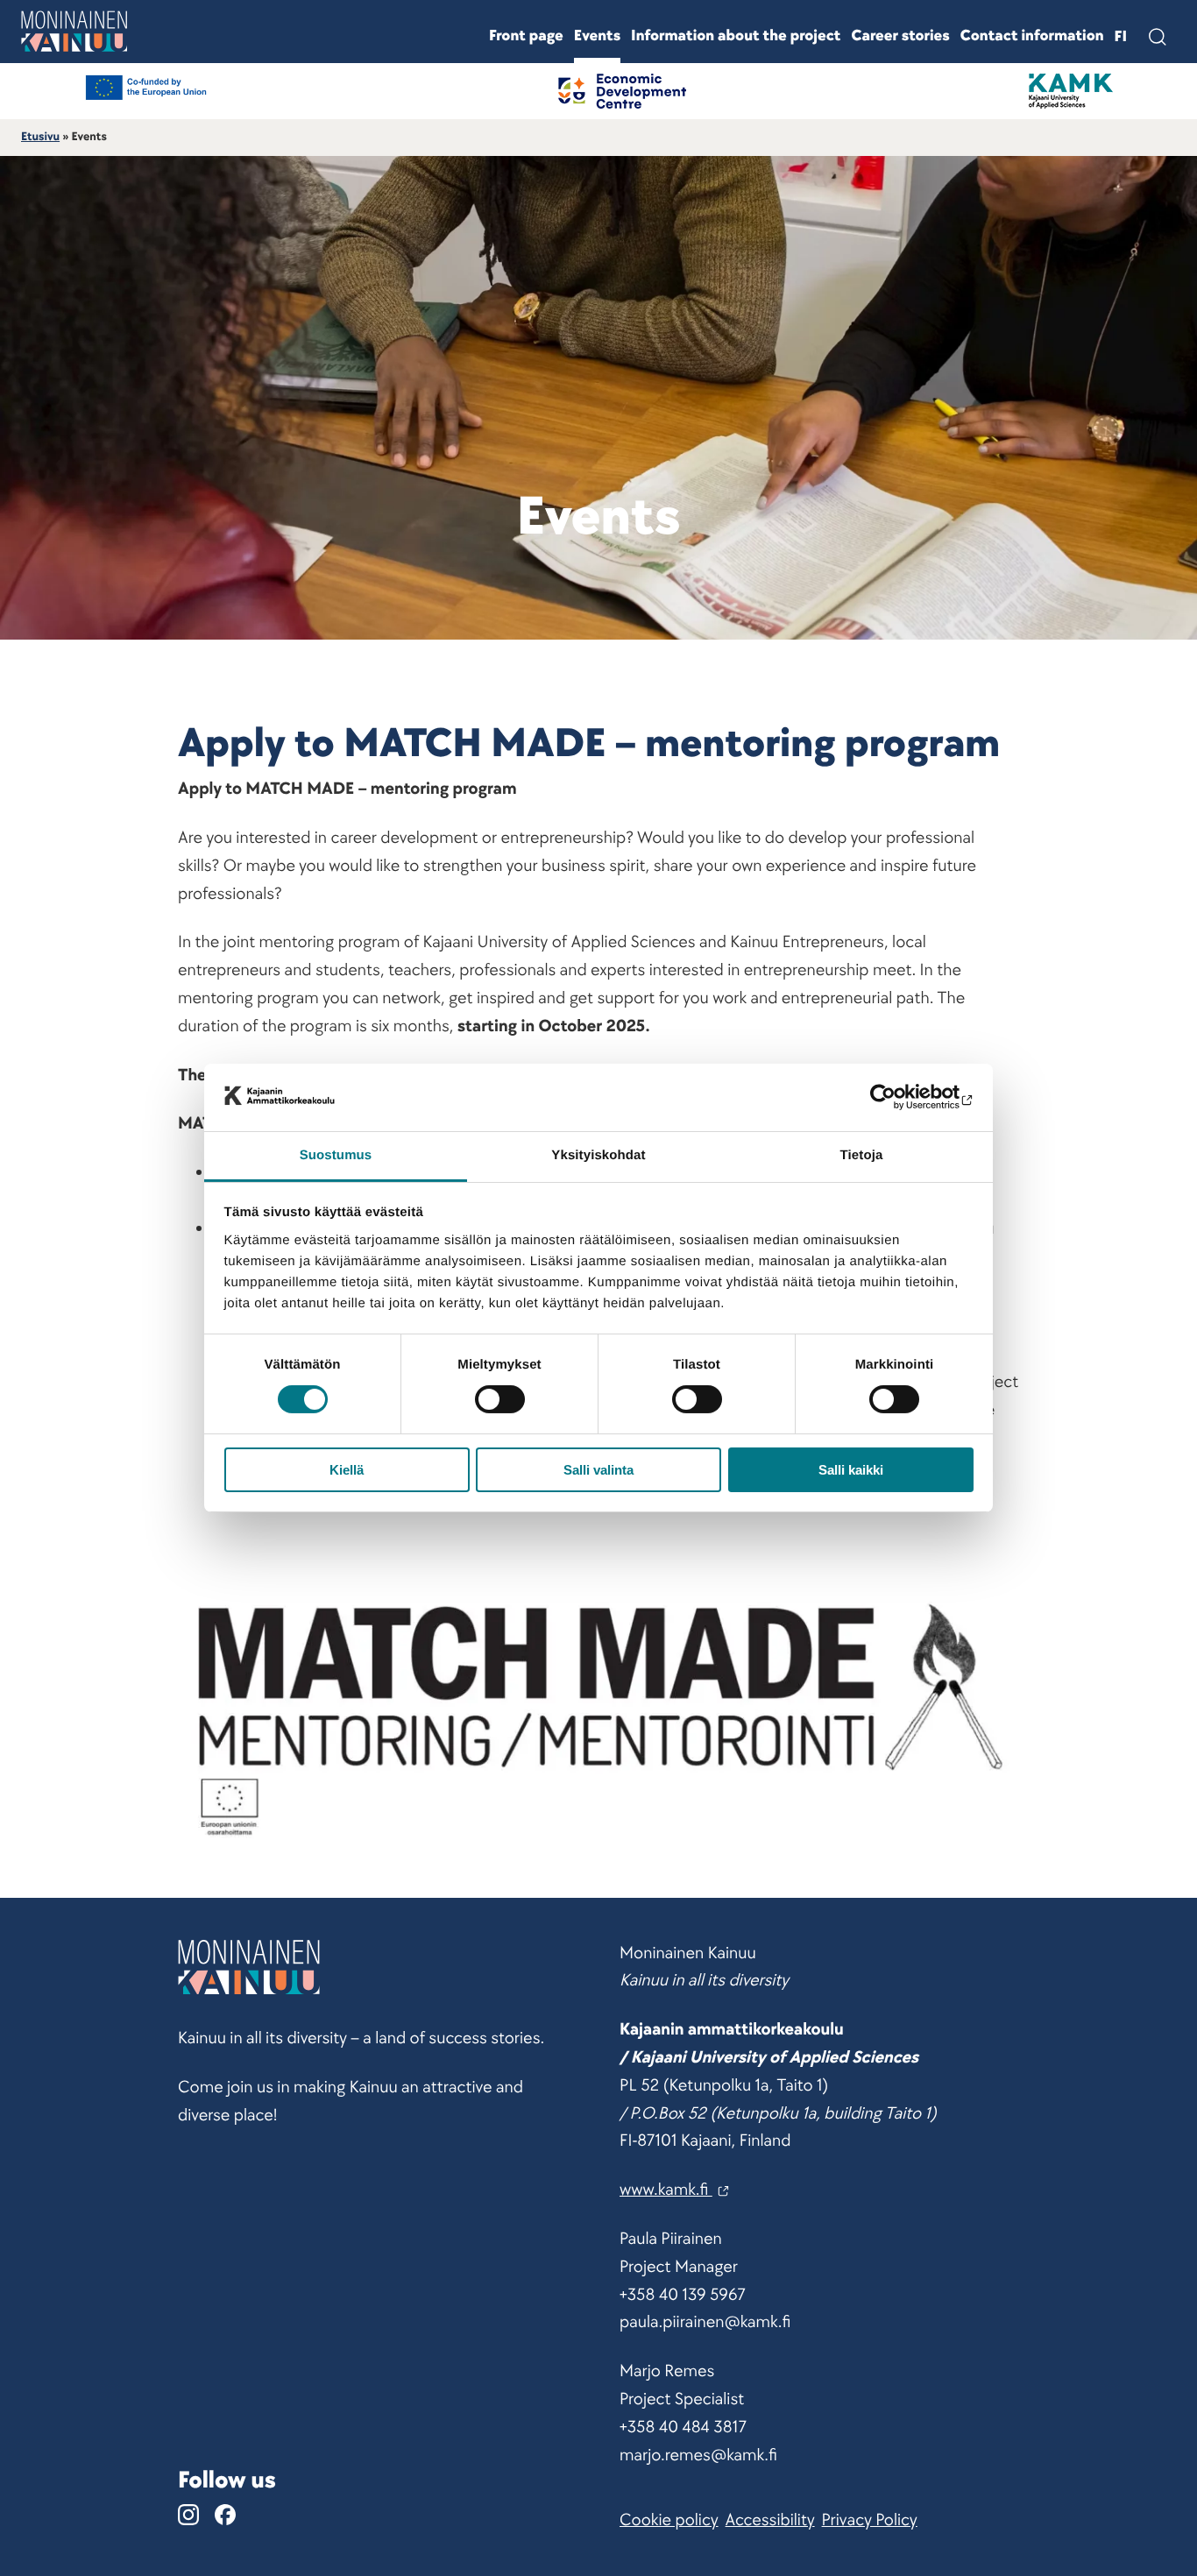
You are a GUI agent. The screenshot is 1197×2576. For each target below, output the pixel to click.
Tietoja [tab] (862, 1155)
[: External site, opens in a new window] (897, 1097)
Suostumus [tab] (336, 1155)
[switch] (500, 1399)
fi (1121, 37)
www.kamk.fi (666, 2190)
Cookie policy (669, 2520)
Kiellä (347, 1470)
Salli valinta (598, 1470)
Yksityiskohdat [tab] (598, 1155)
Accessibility (770, 2520)
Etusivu (40, 137)
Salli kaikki (851, 1470)
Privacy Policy (870, 2520)
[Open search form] (1157, 37)
